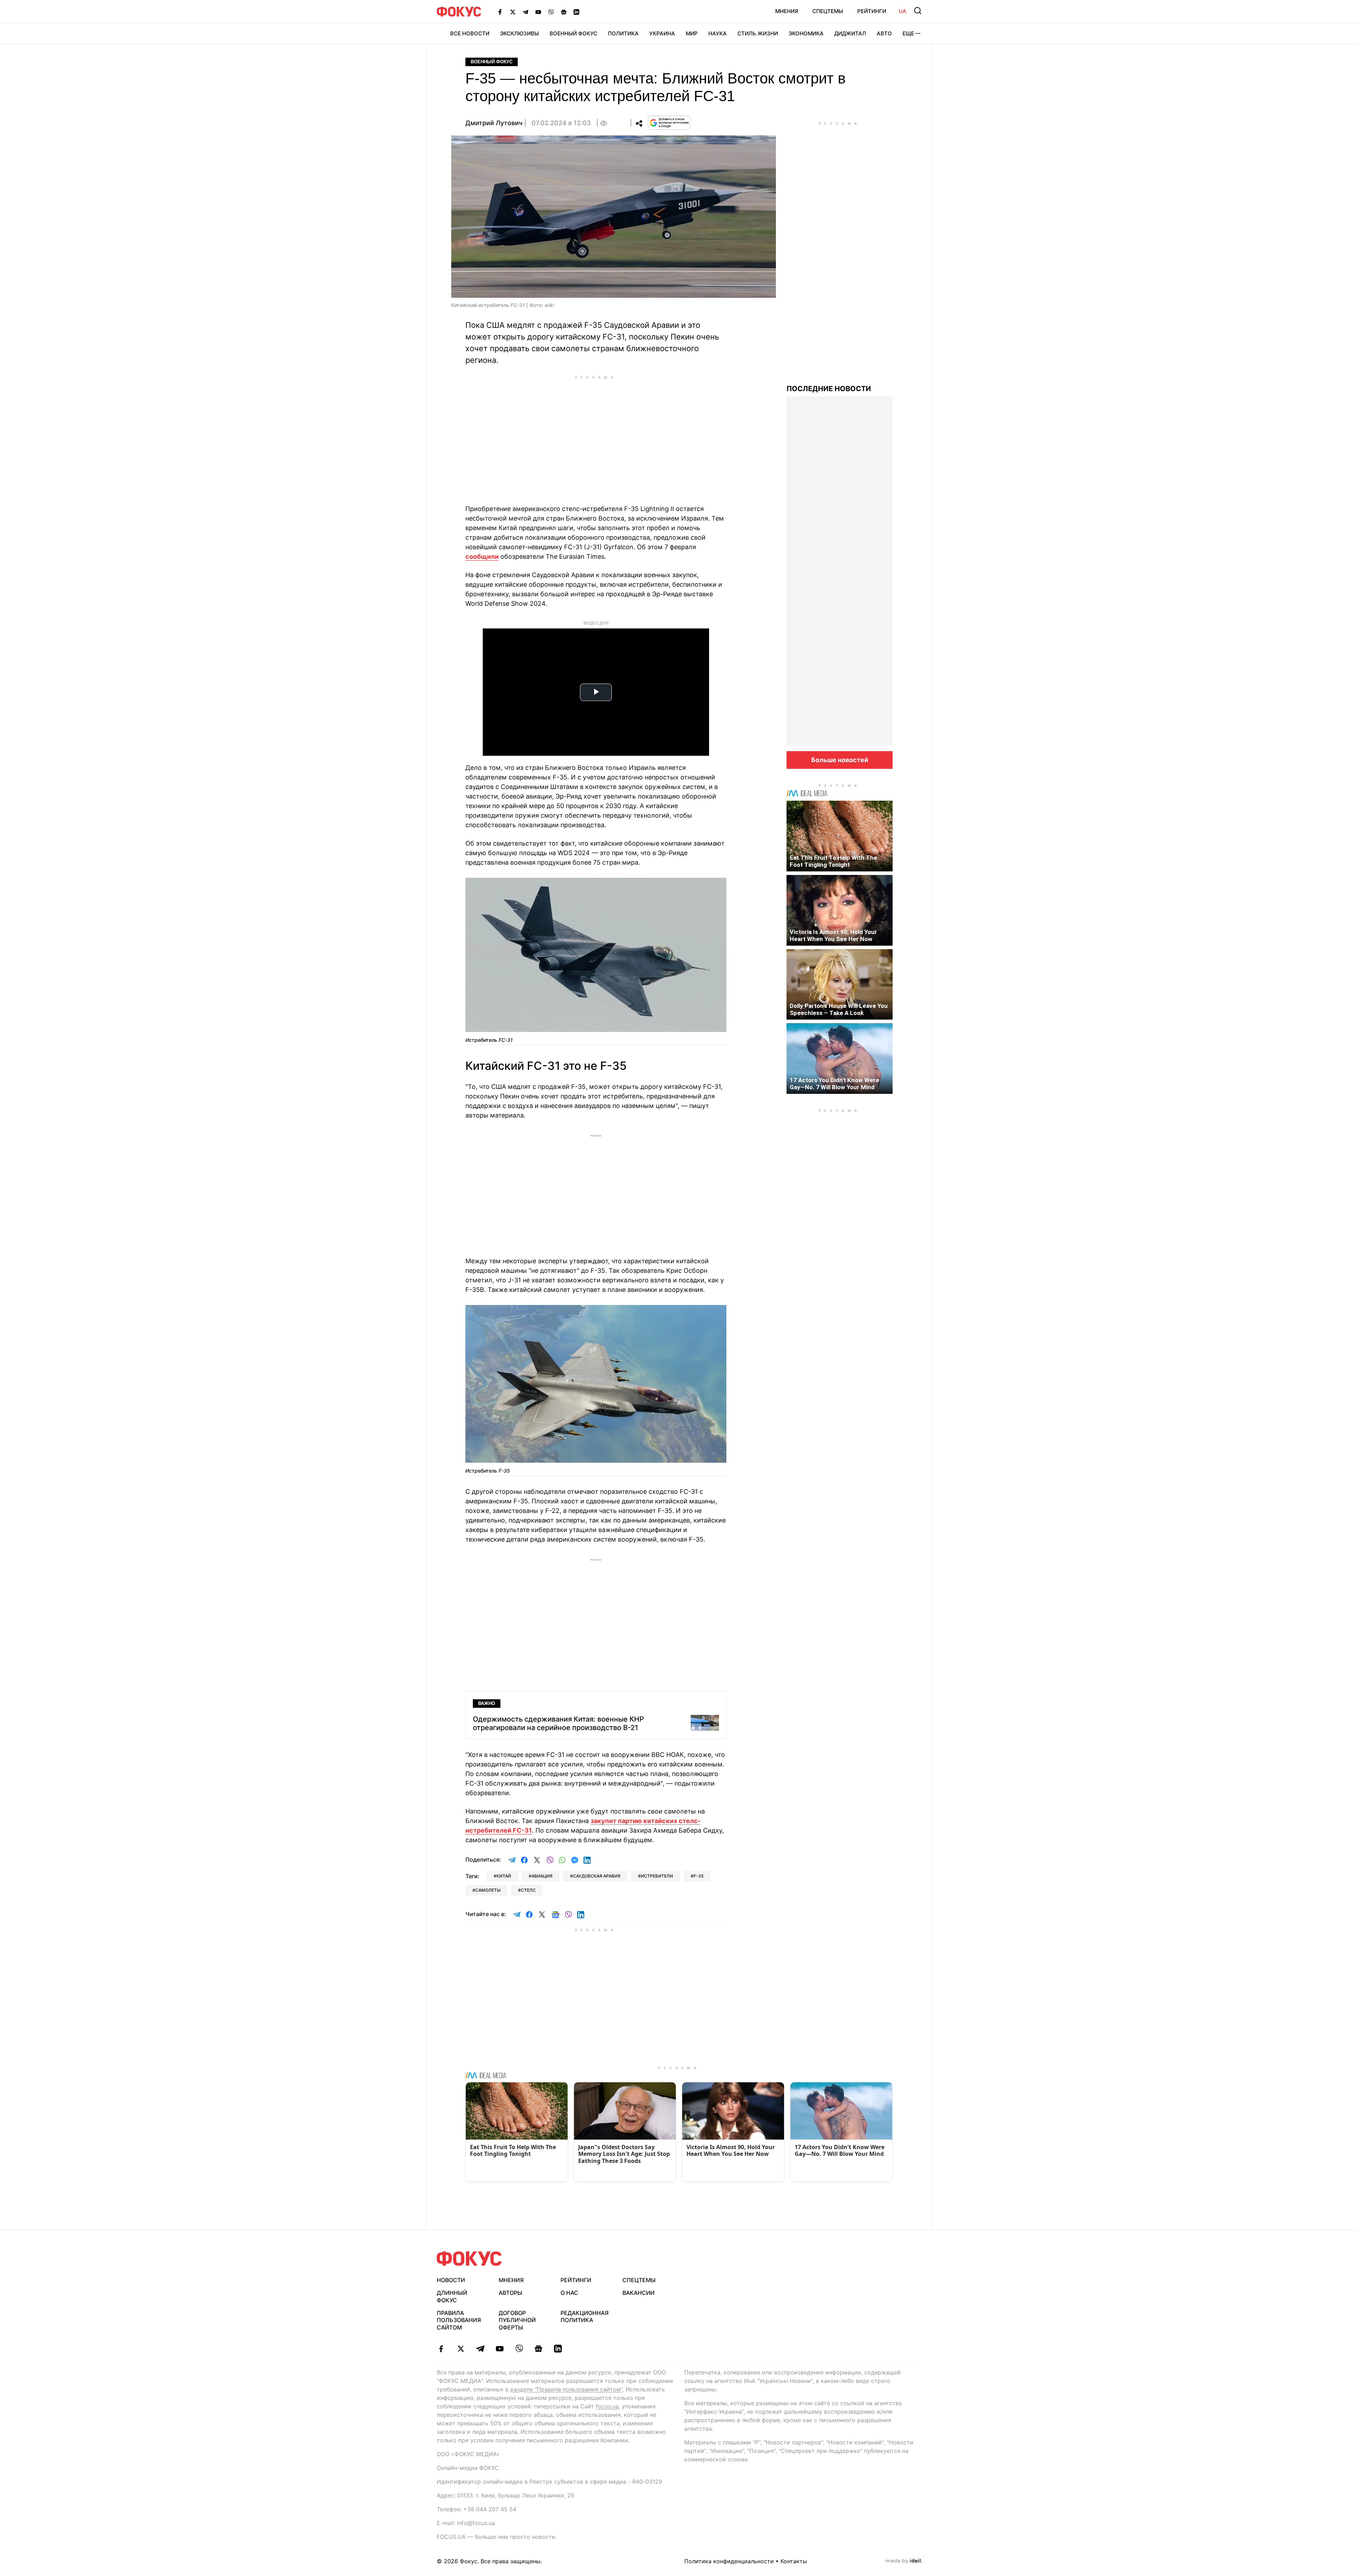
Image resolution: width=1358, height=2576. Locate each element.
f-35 (698, 1876)
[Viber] (551, 12)
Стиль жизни (758, 33)
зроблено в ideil (904, 2561)
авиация (542, 1876)
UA (903, 11)
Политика (623, 33)
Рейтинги (872, 11)
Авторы (510, 2293)
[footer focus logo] (469, 2259)
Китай (504, 1876)
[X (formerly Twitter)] (513, 12)
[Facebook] (500, 12)
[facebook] (441, 2349)
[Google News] (564, 12)
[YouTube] (538, 12)
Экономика (806, 33)
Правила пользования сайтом (459, 2320)
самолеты (488, 1890)
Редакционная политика (585, 2317)
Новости (451, 2280)
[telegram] (480, 2349)
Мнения (787, 11)
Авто (884, 33)
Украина (662, 33)
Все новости (470, 33)
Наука (718, 33)
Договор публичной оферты (517, 2320)
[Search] (918, 11)
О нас (569, 2293)
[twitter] (461, 2349)
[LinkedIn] (576, 12)
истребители (657, 1876)
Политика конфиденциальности (729, 2561)
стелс (528, 1890)
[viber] (519, 2349)
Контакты (794, 2561)
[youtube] (500, 2349)
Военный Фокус (573, 33)
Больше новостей (840, 760)
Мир (692, 33)
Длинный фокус (452, 2296)
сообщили (482, 556)
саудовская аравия (597, 1876)
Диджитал (850, 33)
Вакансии (639, 2293)
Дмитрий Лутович (494, 123)
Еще (908, 33)
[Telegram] (526, 12)
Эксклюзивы (520, 33)
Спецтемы (828, 11)
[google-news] (538, 2349)
